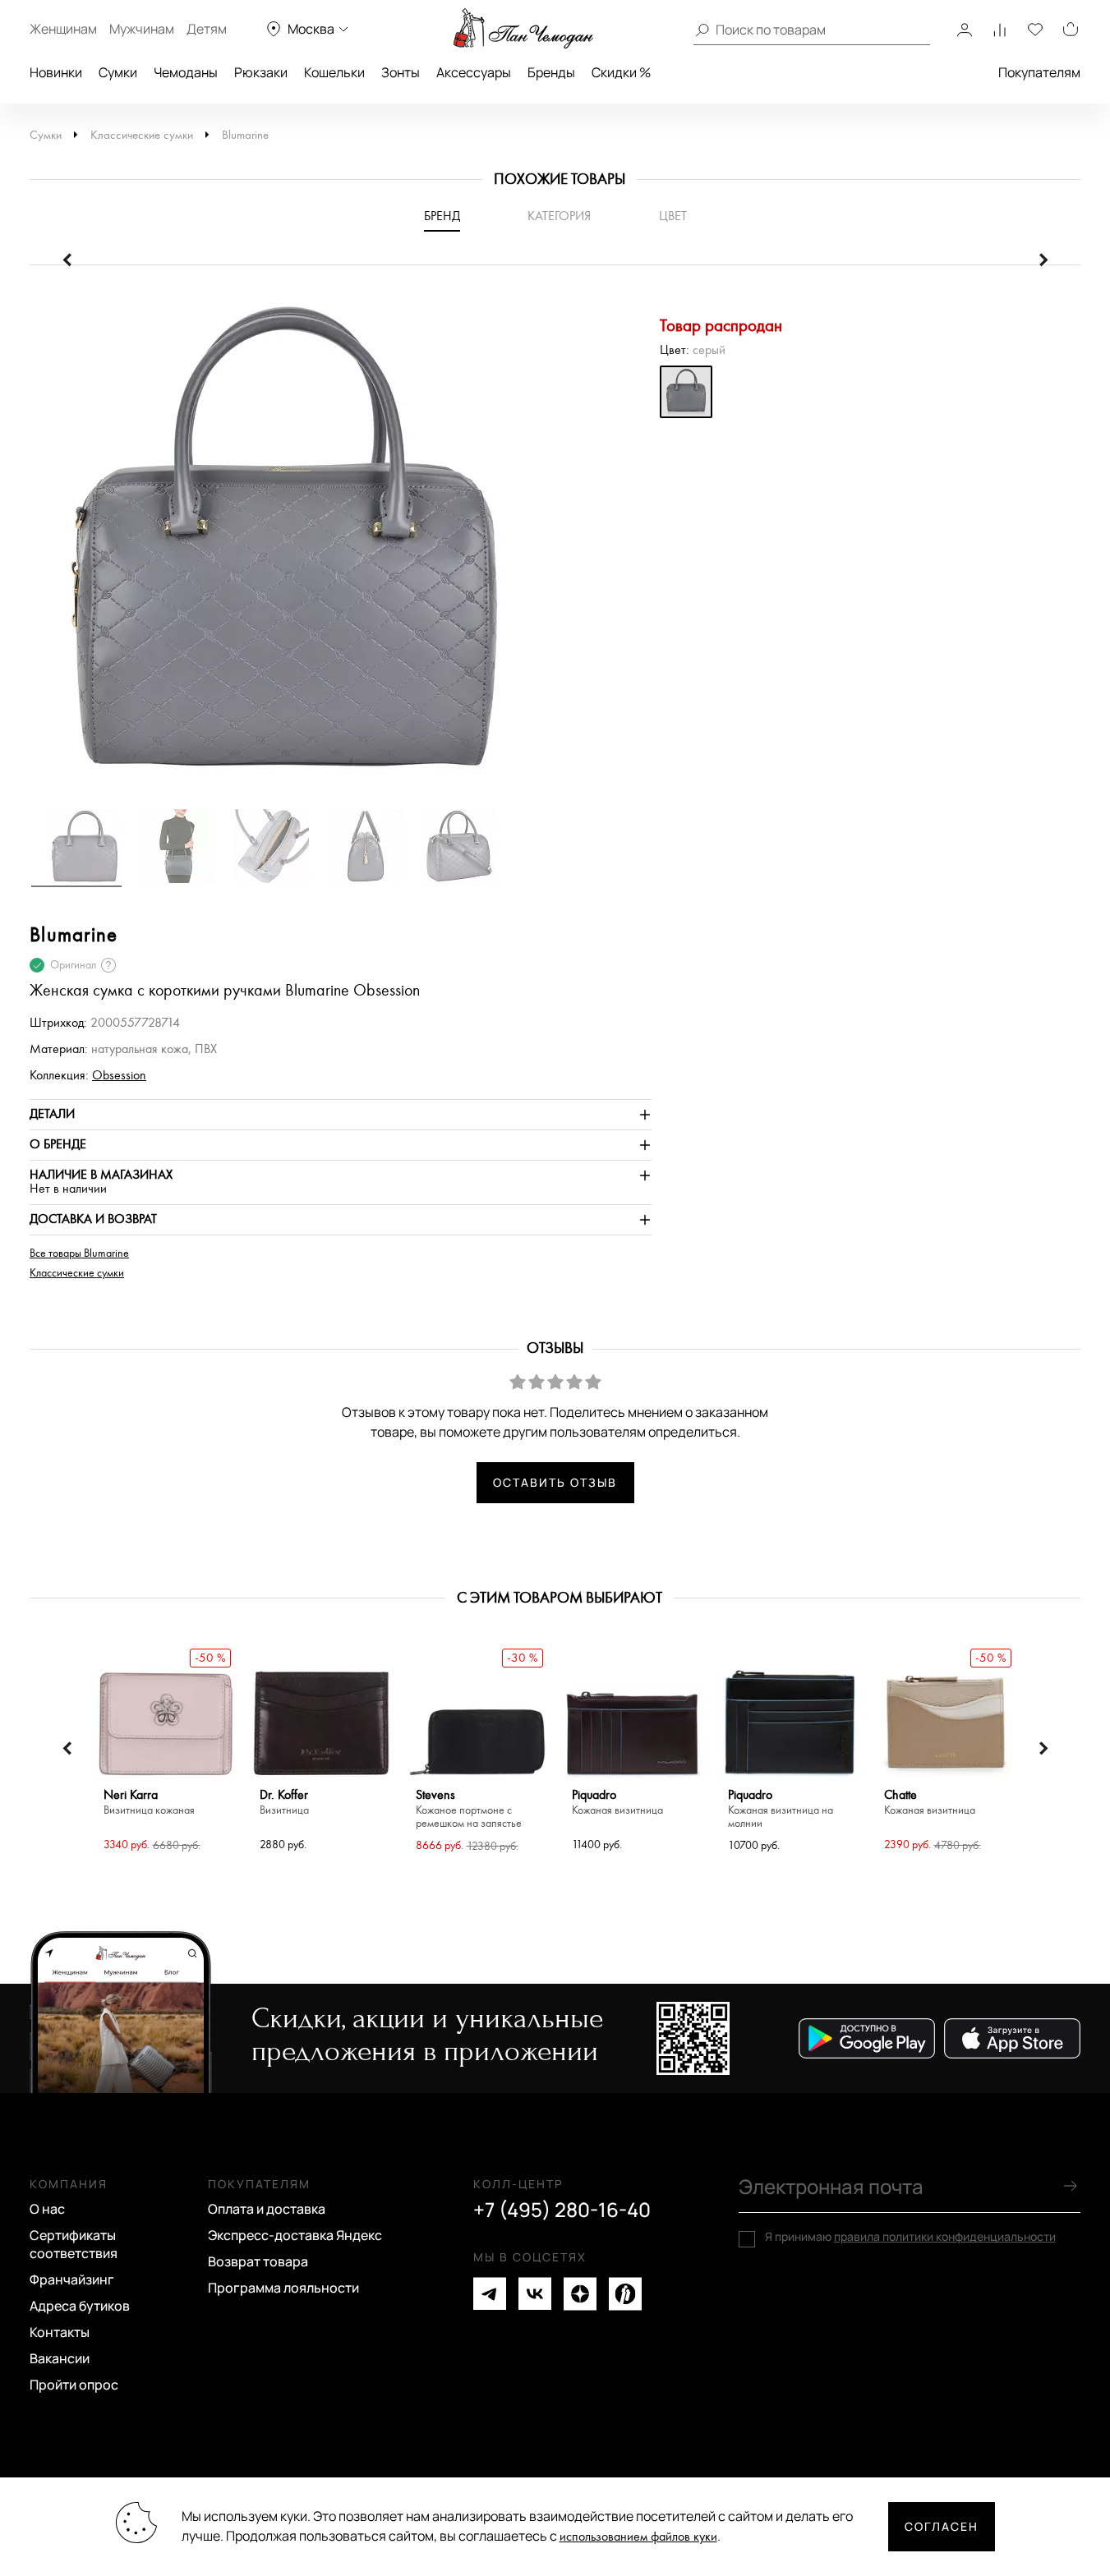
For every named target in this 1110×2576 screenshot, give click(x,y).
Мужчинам (142, 29)
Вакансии (60, 2358)
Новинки (56, 72)
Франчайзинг (72, 2279)
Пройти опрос (74, 2385)
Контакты (60, 2332)
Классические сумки (142, 135)
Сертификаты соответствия (74, 2244)
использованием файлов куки (638, 2537)
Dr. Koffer (284, 1803)
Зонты (401, 72)
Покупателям (1039, 72)
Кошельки (334, 72)
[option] (341, 545)
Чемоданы (186, 72)
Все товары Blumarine (79, 1253)
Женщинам (63, 29)
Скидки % (621, 72)
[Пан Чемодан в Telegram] (490, 2294)
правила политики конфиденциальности (945, 2236)
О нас (47, 2209)
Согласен (942, 2526)
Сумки (118, 72)
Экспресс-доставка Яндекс (295, 2235)
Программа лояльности (283, 2288)
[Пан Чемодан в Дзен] (580, 2294)
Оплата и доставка (267, 2209)
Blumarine (245, 135)
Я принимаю (910, 2237)
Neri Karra (149, 1803)
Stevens (469, 1809)
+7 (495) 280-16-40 (562, 2210)
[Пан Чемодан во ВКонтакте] (535, 2294)
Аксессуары (474, 72)
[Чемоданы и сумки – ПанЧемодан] (523, 29)
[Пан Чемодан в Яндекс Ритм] (625, 2294)
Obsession (119, 1076)
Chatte (930, 1803)
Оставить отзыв (555, 1482)
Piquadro (617, 1803)
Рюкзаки (261, 72)
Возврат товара (258, 2261)
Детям (207, 29)
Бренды (551, 72)
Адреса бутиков (80, 2306)
